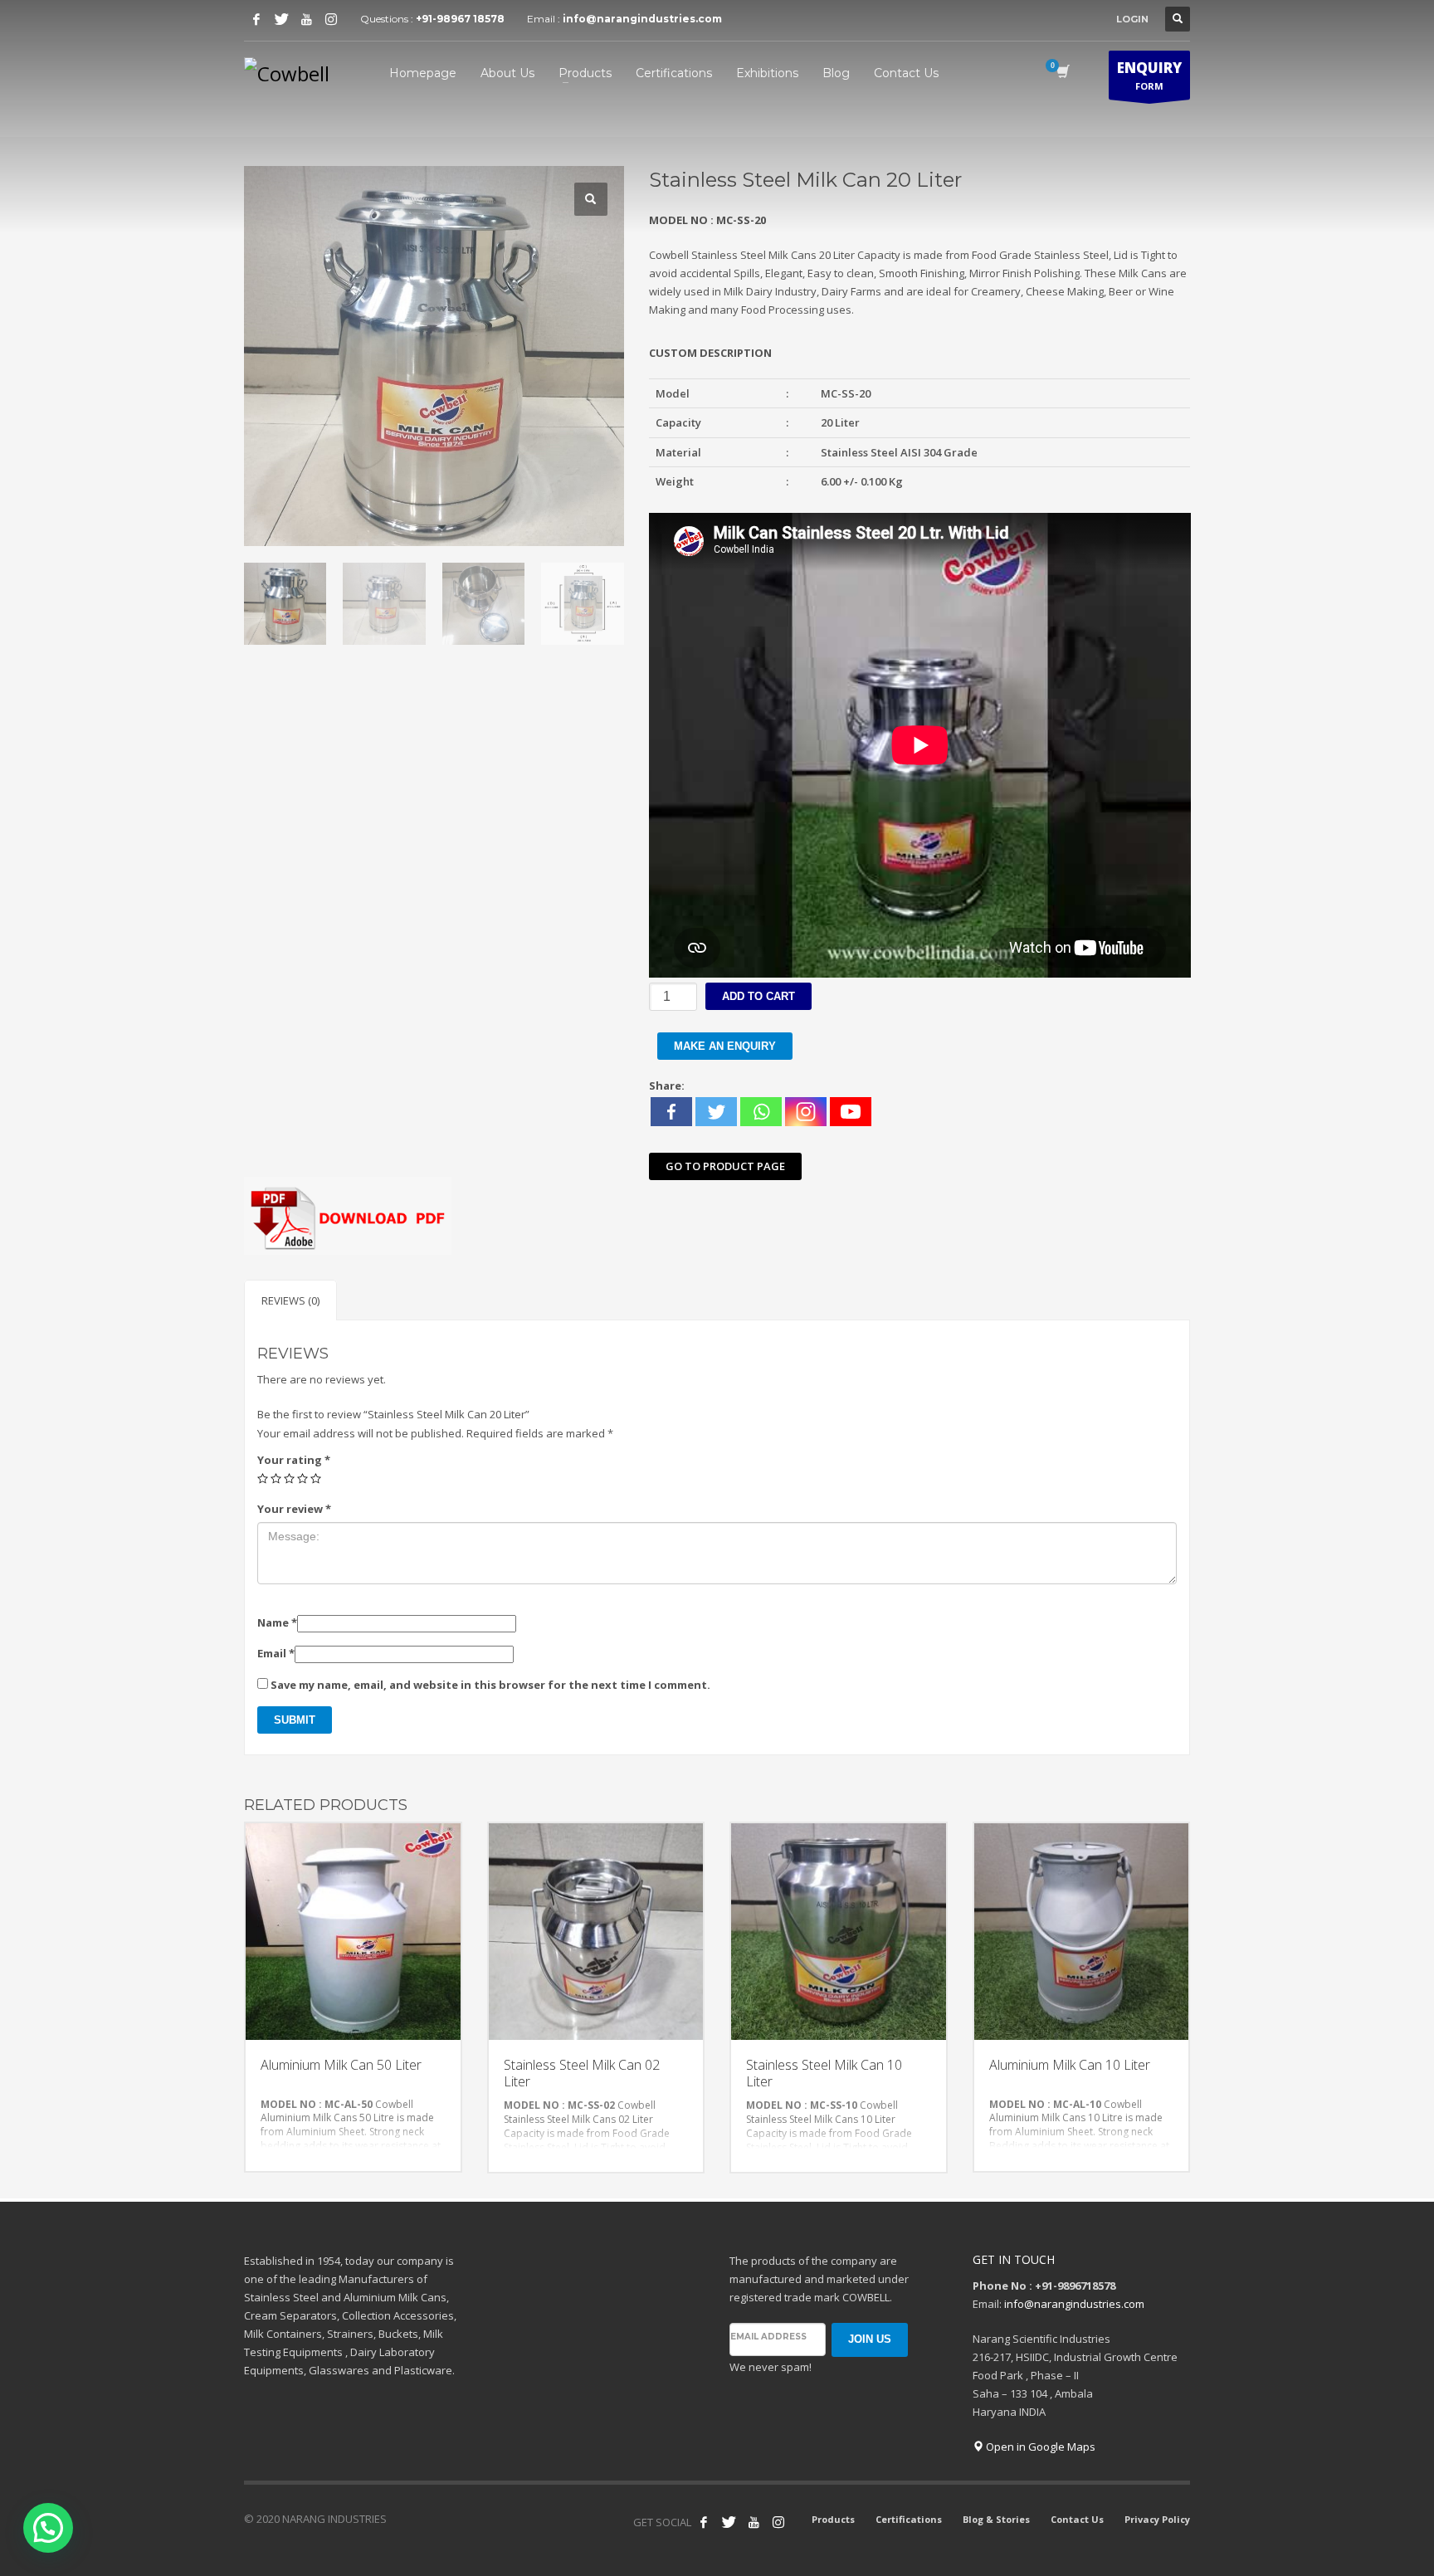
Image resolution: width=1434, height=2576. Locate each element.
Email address (768, 2337)
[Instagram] (331, 19)
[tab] (290, 1300)
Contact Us (1077, 2519)
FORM (1149, 75)
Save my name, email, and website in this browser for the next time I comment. (490, 1685)
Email (276, 1653)
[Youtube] (306, 19)
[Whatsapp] (761, 1112)
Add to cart (758, 996)
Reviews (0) (290, 1300)
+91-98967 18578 (460, 19)
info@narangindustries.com (642, 19)
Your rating (294, 1460)
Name (277, 1622)
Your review (294, 1509)
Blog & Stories (996, 2519)
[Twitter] (281, 19)
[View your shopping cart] (1062, 73)
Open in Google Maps (1039, 2447)
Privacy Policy (1157, 2519)
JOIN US (870, 2339)
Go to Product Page (725, 1166)
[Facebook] (256, 19)
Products (833, 2519)
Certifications (909, 2519)
